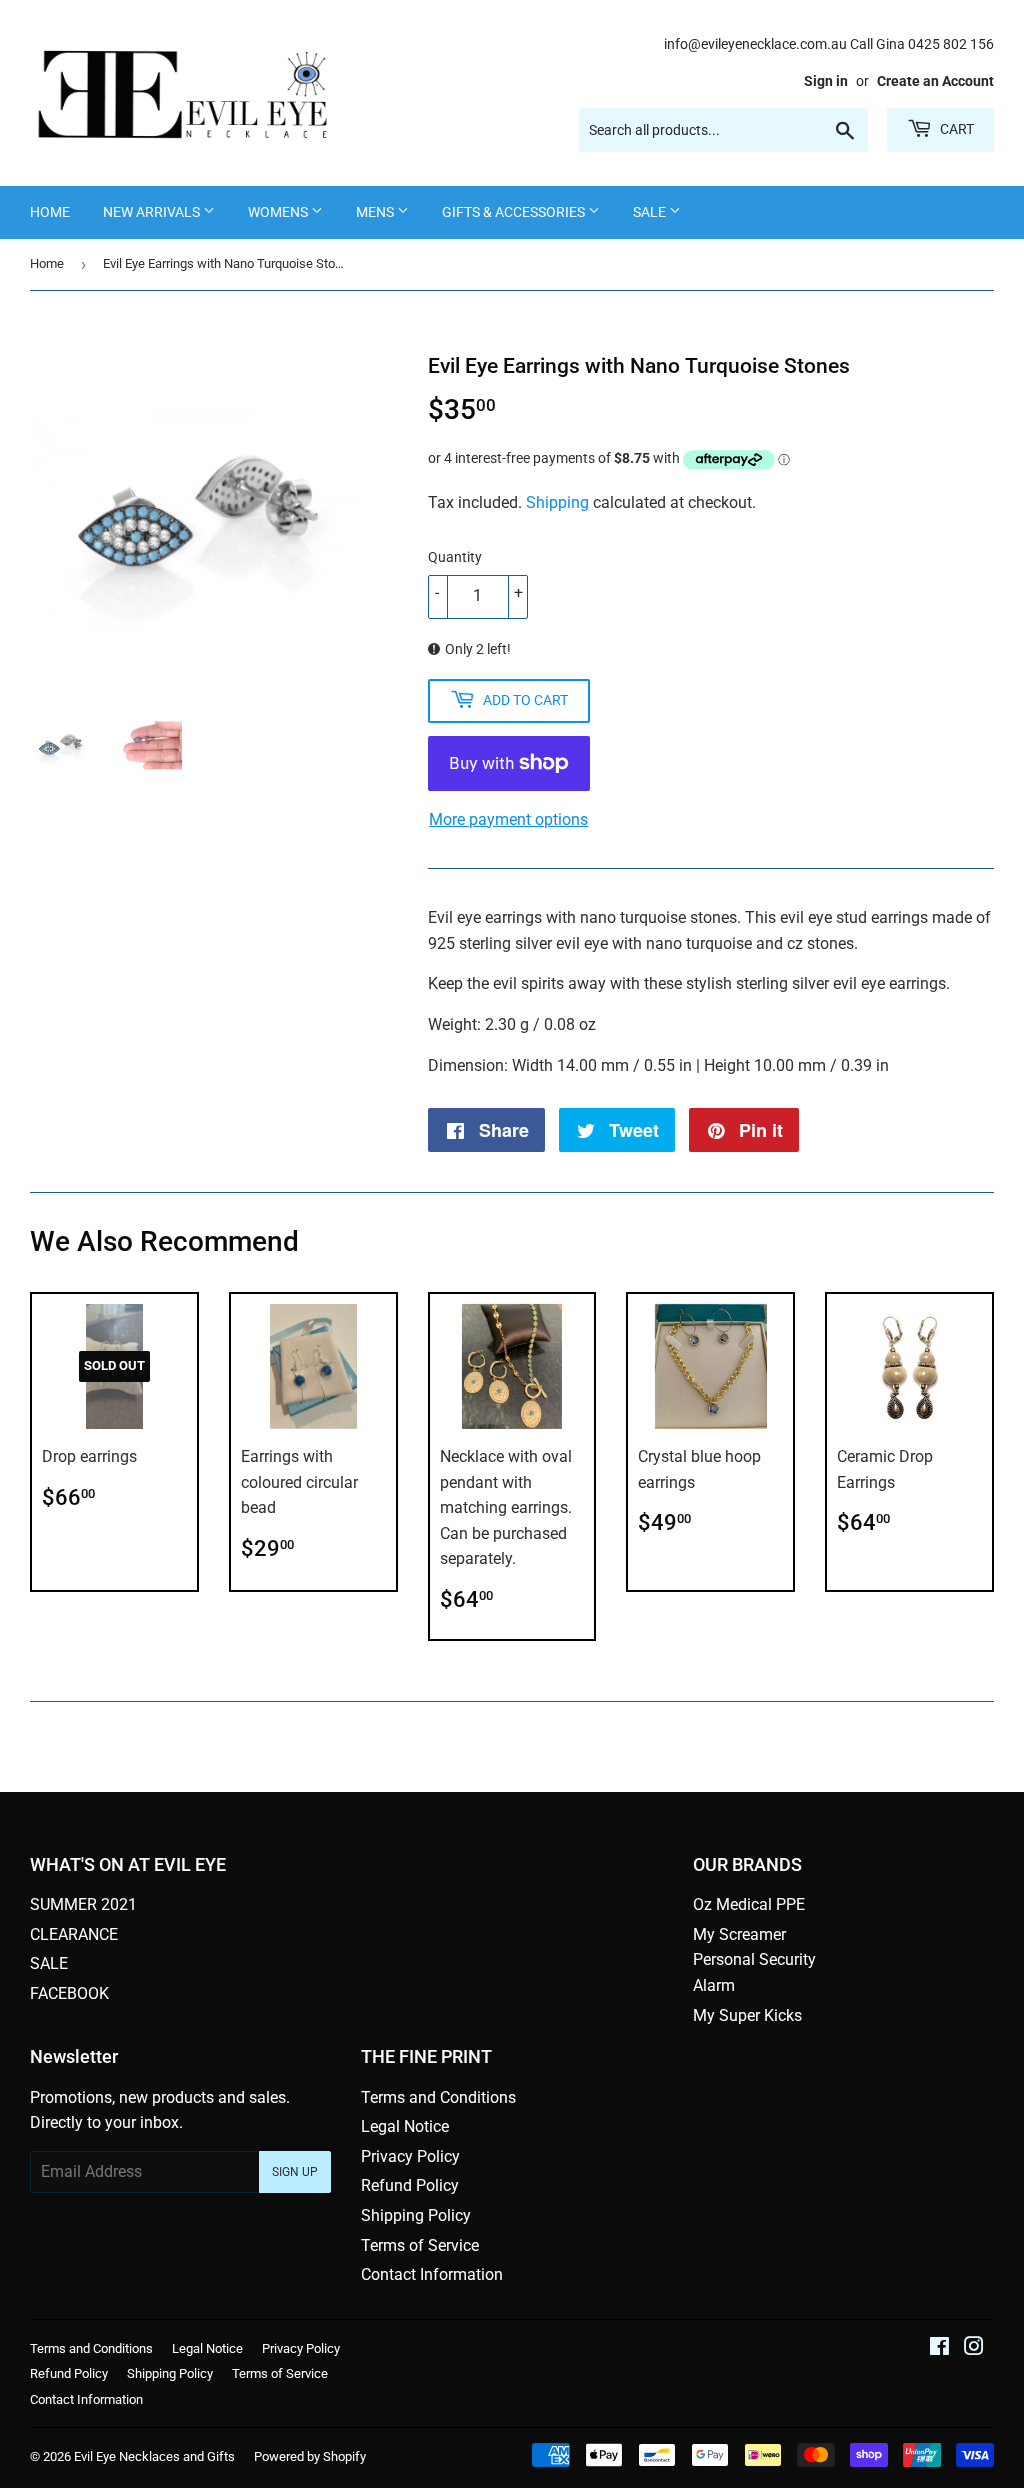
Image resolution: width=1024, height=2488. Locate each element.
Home (50, 212)
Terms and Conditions (438, 2097)
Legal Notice (405, 2126)
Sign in (826, 81)
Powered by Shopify (310, 2456)
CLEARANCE (74, 1934)
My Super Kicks (747, 2015)
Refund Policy (410, 2185)
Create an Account (935, 81)
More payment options (508, 819)
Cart (955, 129)
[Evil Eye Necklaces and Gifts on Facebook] (939, 2348)
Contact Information (432, 2274)
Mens (376, 212)
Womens (279, 212)
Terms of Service (420, 2245)
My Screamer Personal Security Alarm (754, 1960)
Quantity (455, 557)
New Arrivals (153, 212)
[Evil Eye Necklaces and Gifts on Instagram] (974, 2348)
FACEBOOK (69, 1993)
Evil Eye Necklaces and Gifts (154, 2456)
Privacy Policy (410, 2156)
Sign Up (295, 2172)
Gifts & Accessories (515, 212)
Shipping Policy (416, 2215)
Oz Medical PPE (749, 1904)
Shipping (557, 502)
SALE (651, 212)
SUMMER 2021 (83, 1904)
